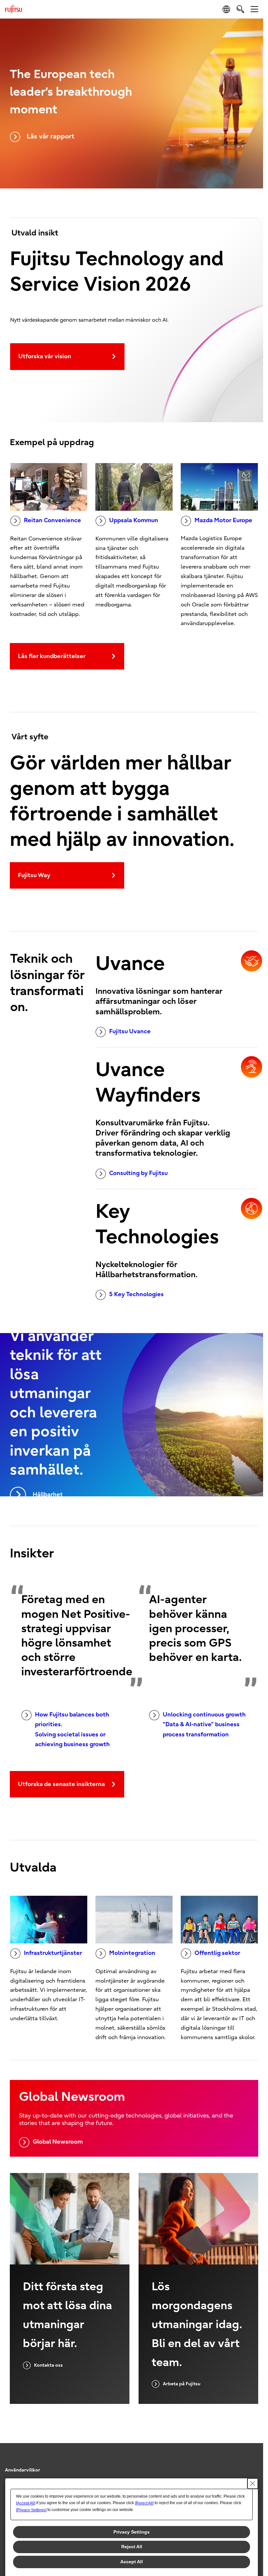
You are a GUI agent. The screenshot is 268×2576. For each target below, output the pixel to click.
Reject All (132, 2547)
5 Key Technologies (136, 1294)
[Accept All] (26, 2503)
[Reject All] (144, 2503)
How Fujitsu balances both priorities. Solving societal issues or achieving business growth (72, 1730)
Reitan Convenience (52, 520)
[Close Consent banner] (253, 2484)
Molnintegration (132, 1953)
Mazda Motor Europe (223, 520)
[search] (240, 9)
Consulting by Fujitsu (138, 1173)
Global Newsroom (58, 2142)
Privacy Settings (132, 2532)
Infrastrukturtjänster (53, 1953)
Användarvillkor (23, 2470)
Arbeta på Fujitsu (182, 2384)
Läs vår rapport (50, 136)
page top (252, 2464)
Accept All (132, 2562)
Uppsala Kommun (134, 520)
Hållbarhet (48, 1495)
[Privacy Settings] (31, 2510)
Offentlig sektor (217, 1953)
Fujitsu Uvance (130, 1031)
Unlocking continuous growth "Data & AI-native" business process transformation (204, 1725)
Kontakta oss (48, 2365)
